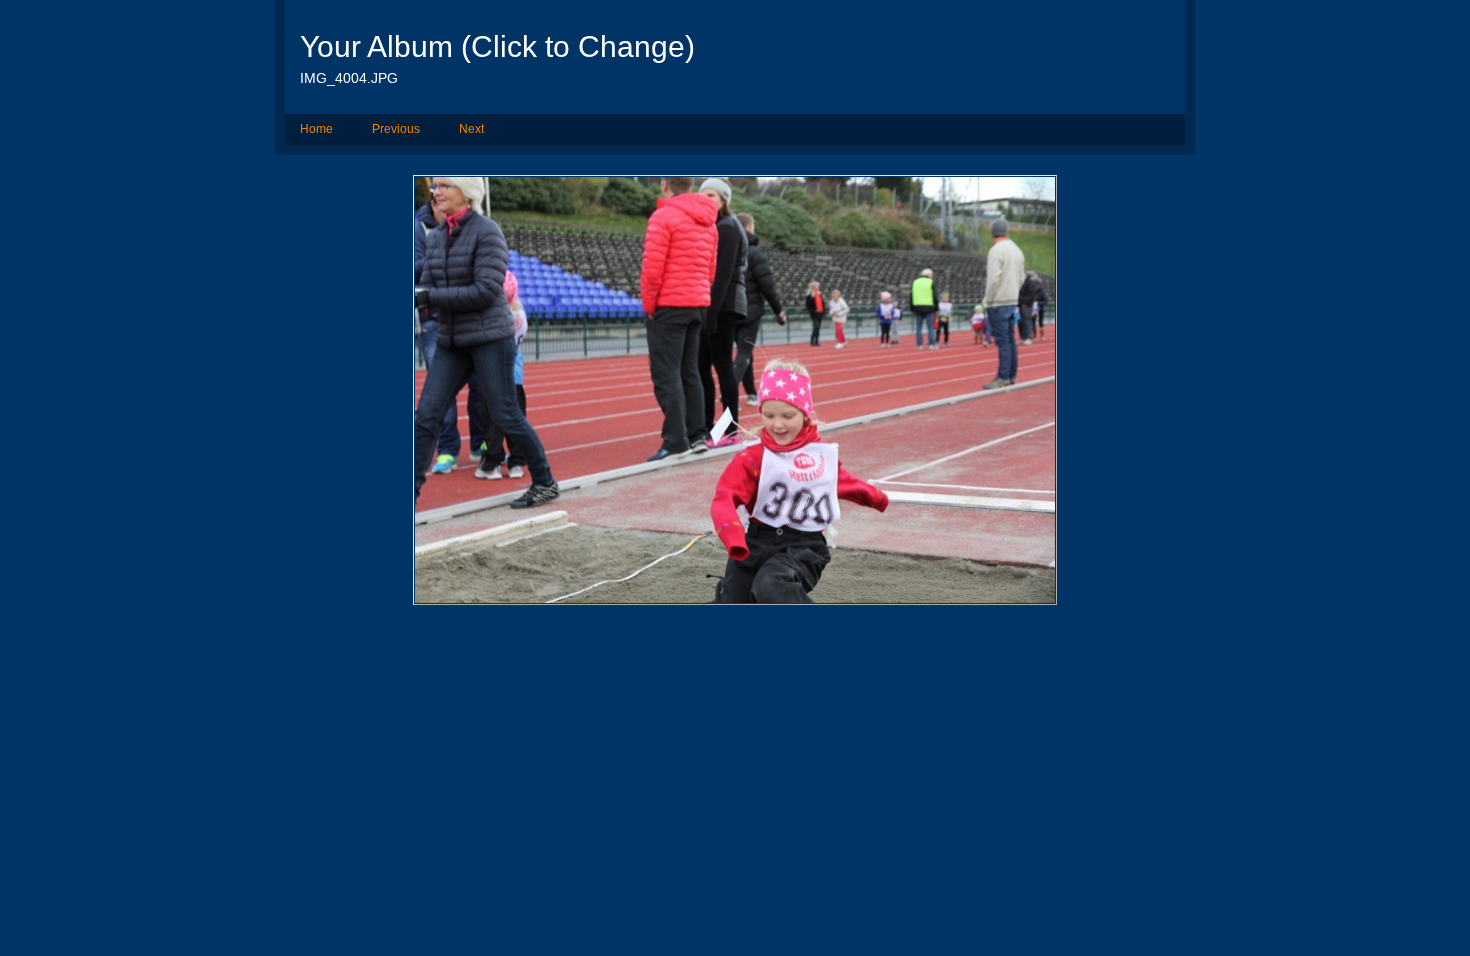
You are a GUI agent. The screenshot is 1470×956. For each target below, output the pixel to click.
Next (471, 129)
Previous (396, 129)
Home (316, 129)
